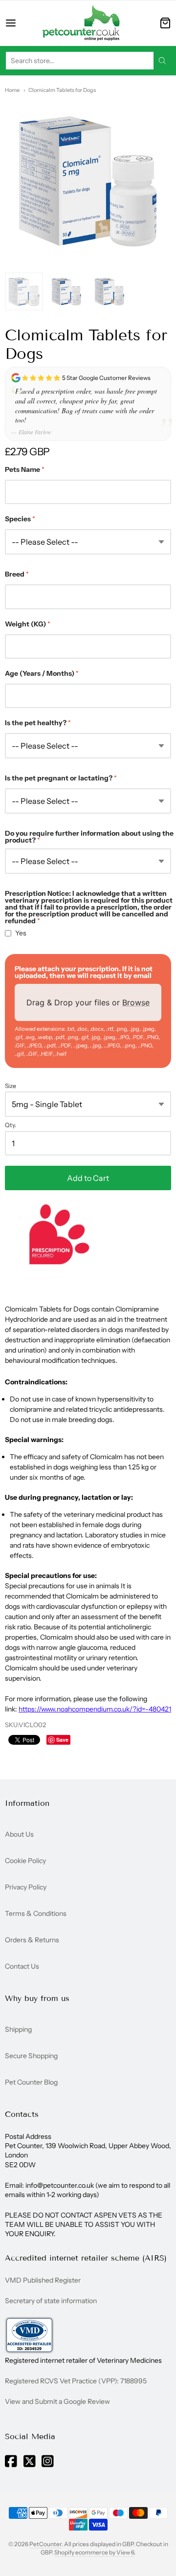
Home (12, 90)
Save (62, 1740)
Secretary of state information (51, 2301)
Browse (136, 1002)
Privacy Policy (26, 1887)
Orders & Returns (32, 1940)
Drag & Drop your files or (88, 1002)
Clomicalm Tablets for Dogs (62, 90)
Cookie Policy (25, 1861)
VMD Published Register (43, 2280)
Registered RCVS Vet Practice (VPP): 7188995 (76, 2381)
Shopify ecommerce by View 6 (94, 2552)
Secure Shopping (31, 2056)
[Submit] (162, 61)
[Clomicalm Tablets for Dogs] (24, 291)
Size (11, 1086)
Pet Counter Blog (31, 2082)
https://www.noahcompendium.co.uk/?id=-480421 (95, 1709)
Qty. (11, 1125)
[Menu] (18, 23)
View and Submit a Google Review (57, 2401)
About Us (19, 1834)
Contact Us (22, 1966)
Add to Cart (88, 1178)
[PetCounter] (81, 23)
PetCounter (45, 2544)
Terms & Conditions (36, 1913)
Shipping (18, 2029)
